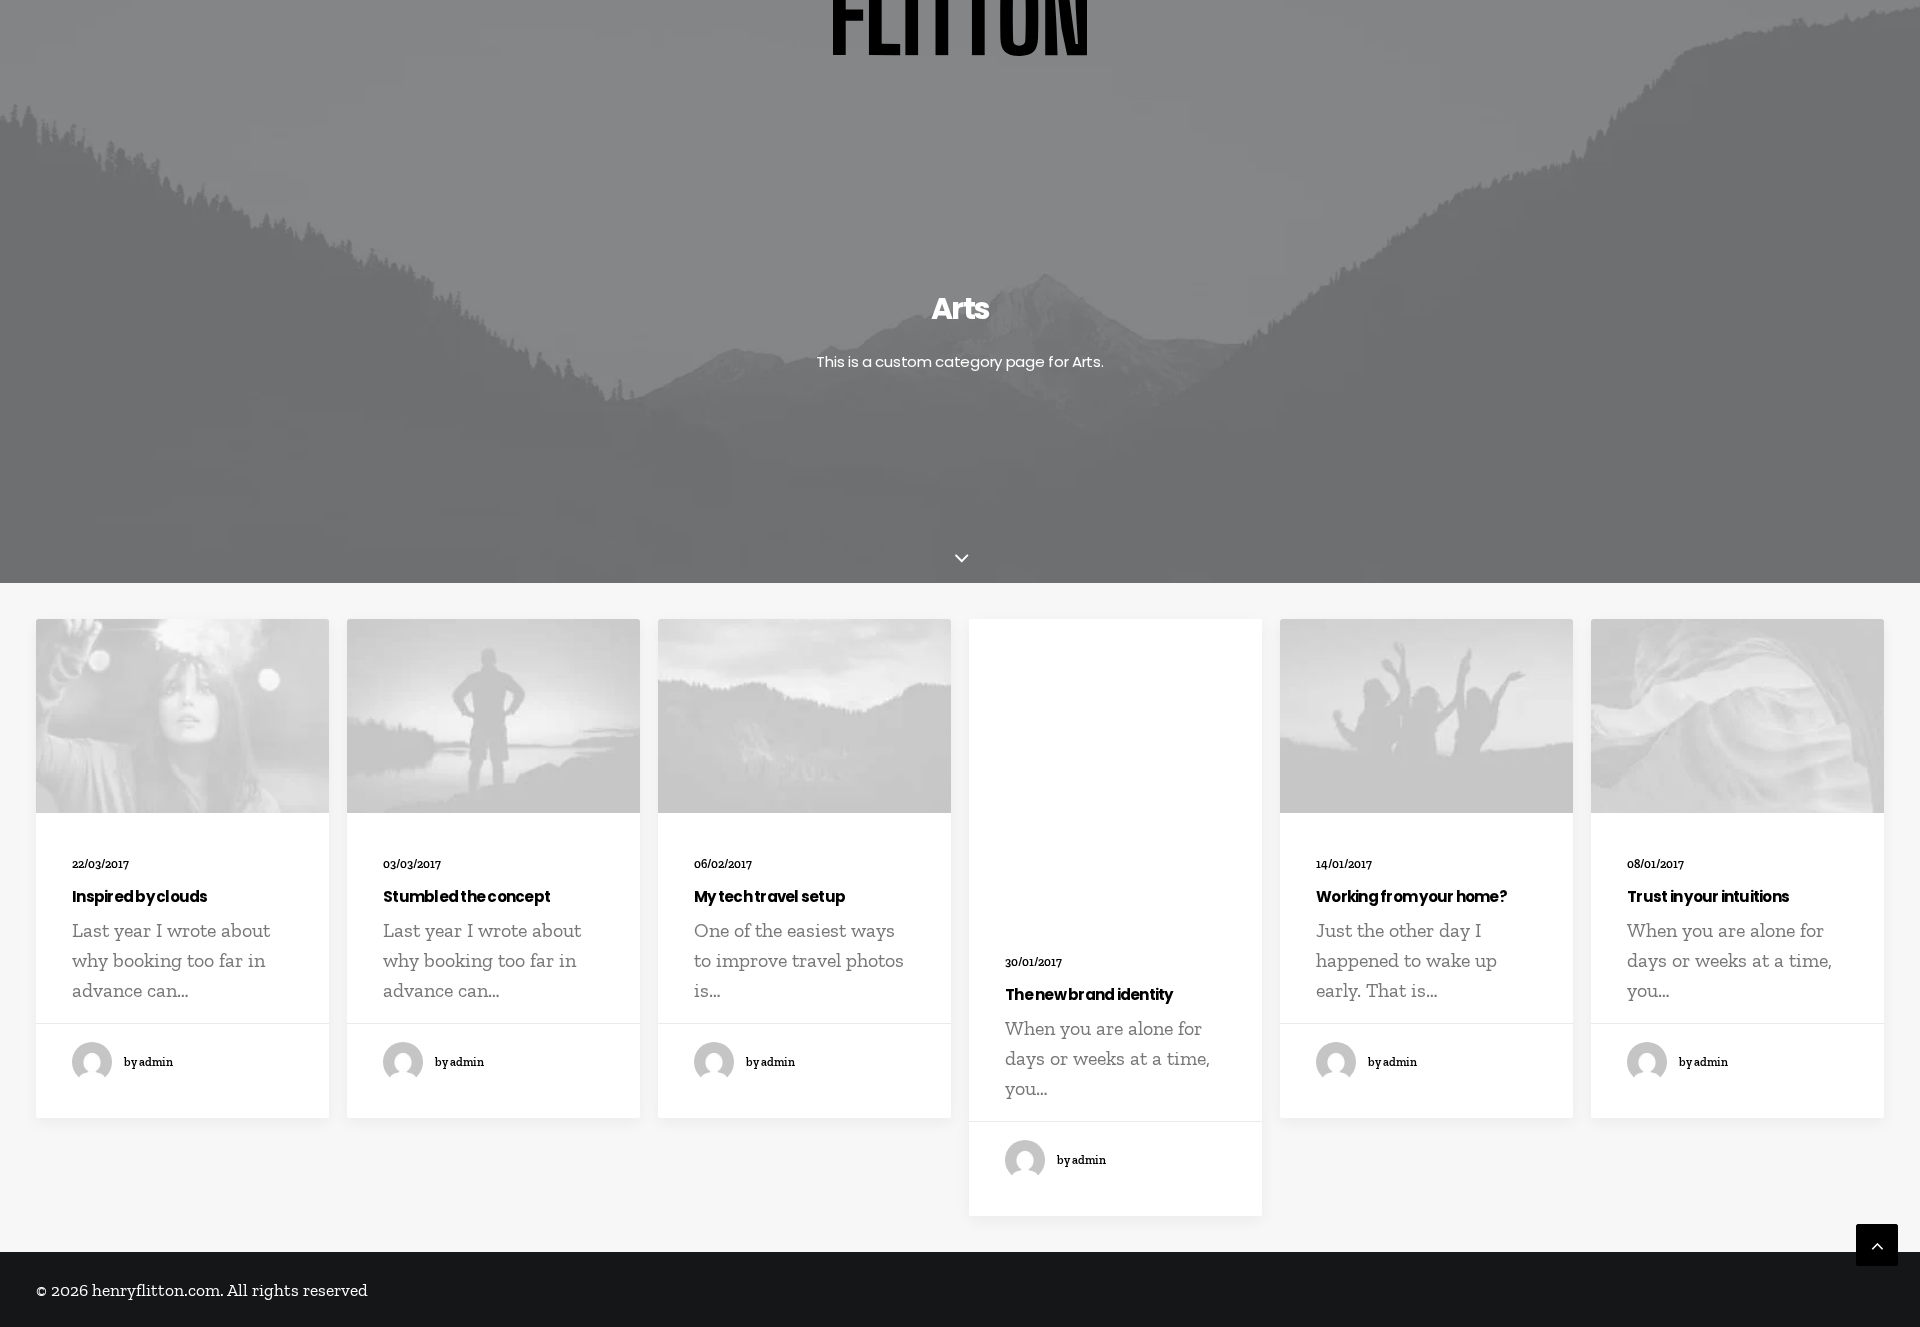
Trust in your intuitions (1708, 896)
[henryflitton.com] (960, 42)
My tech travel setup (769, 896)
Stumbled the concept (466, 896)
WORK (63, 42)
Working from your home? (1411, 896)
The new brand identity (1089, 994)
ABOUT (1856, 42)
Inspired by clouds (140, 896)
